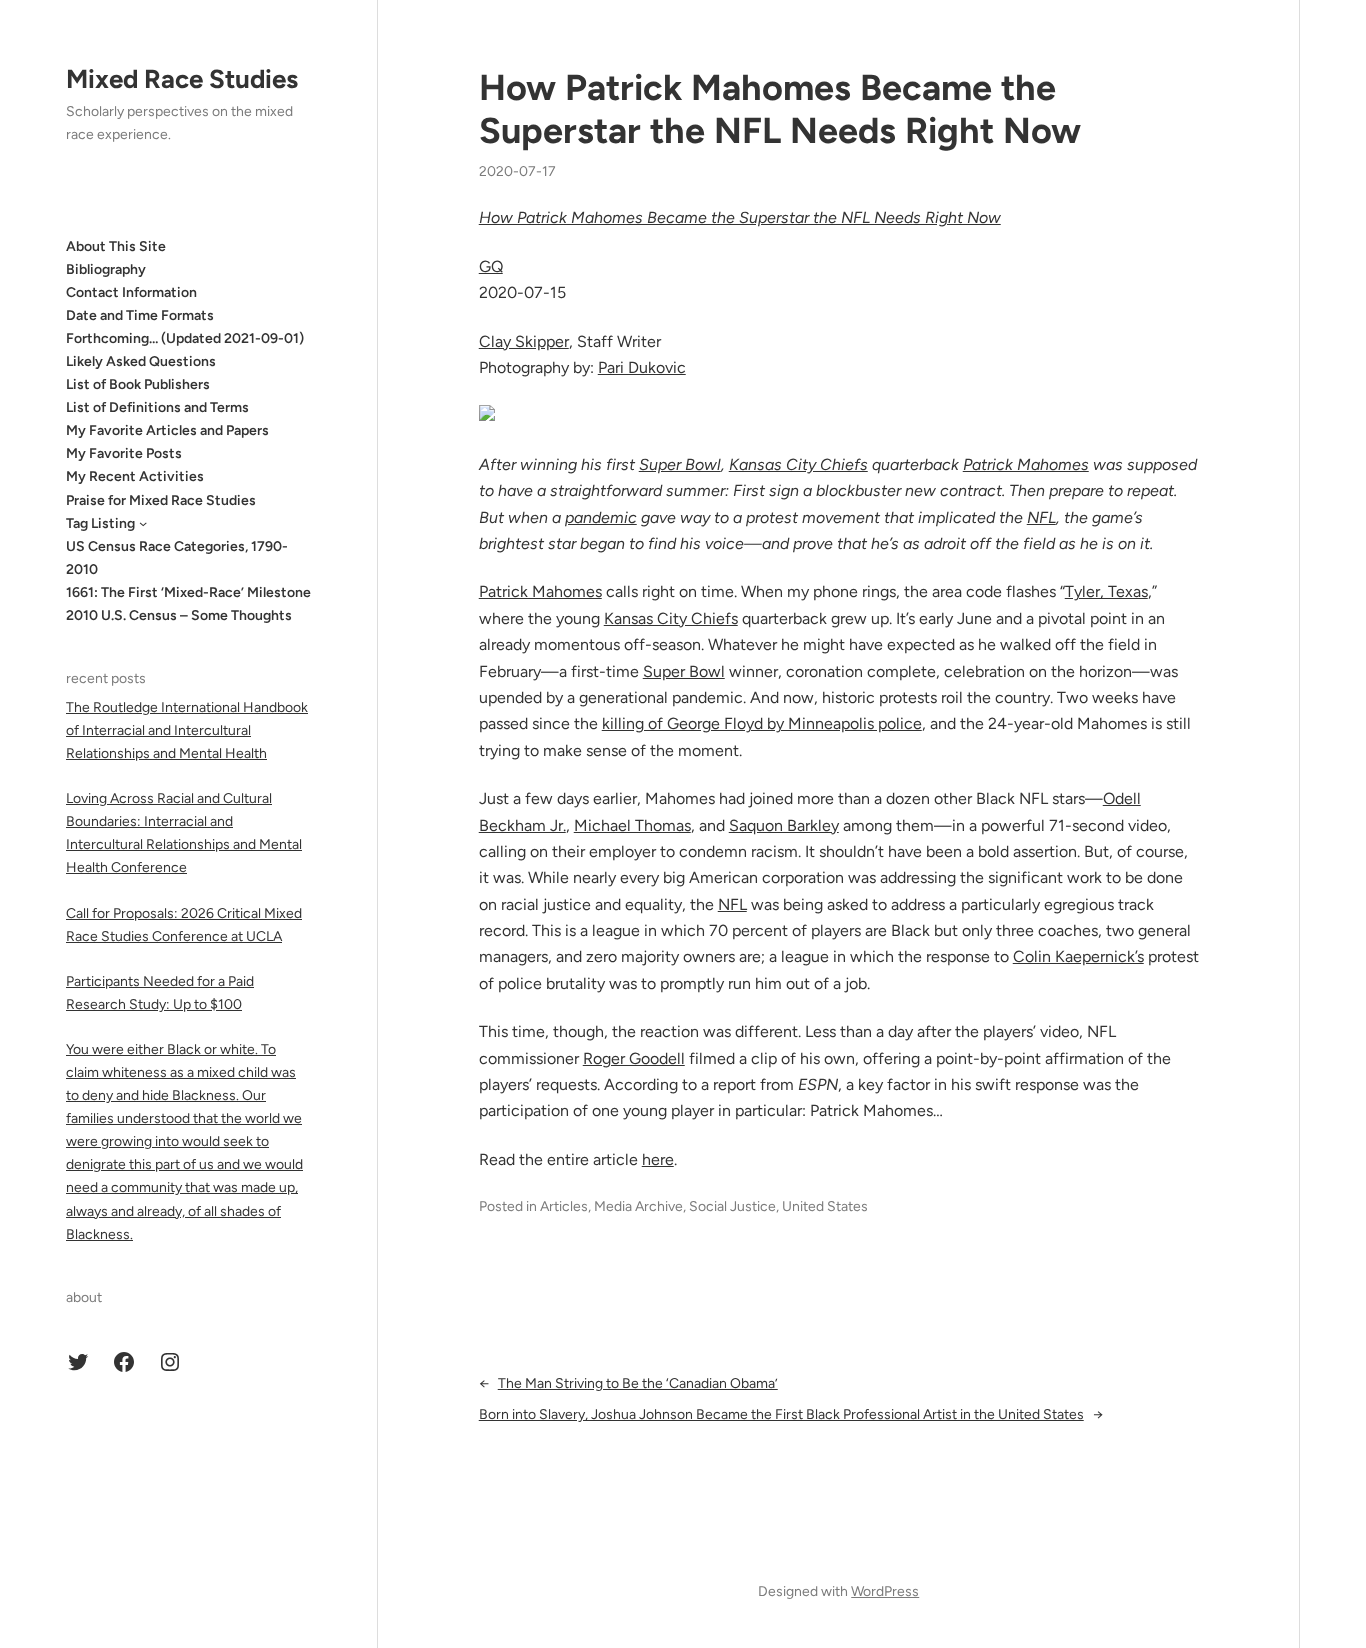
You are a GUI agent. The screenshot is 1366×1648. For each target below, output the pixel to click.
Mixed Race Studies (182, 79)
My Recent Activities (135, 476)
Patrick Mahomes (1026, 464)
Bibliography (106, 268)
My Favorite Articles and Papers (167, 430)
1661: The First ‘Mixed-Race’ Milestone (188, 592)
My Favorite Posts (124, 453)
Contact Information (131, 291)
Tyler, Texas (1106, 591)
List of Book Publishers (138, 384)
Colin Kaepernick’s (1078, 956)
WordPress (885, 1591)
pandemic (601, 517)
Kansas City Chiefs (798, 464)
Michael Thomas (632, 825)
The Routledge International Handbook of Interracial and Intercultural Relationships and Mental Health (187, 730)
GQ (491, 266)
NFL (1041, 517)
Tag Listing (100, 522)
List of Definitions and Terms (157, 407)
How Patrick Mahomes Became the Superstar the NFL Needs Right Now (780, 109)
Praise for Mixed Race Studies (161, 499)
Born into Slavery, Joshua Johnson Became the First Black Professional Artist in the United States (781, 1414)
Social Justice (732, 1206)
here (658, 1159)
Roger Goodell (634, 1058)
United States (825, 1206)
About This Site (116, 245)
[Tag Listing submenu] (143, 523)
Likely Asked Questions (141, 361)
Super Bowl (680, 464)
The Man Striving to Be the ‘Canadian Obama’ (638, 1383)
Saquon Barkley (784, 825)
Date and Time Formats (140, 314)
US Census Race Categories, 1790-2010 (177, 557)
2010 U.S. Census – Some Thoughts (179, 615)
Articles (564, 1206)
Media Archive (638, 1206)
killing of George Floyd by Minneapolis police (762, 723)
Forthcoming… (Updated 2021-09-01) (185, 338)
